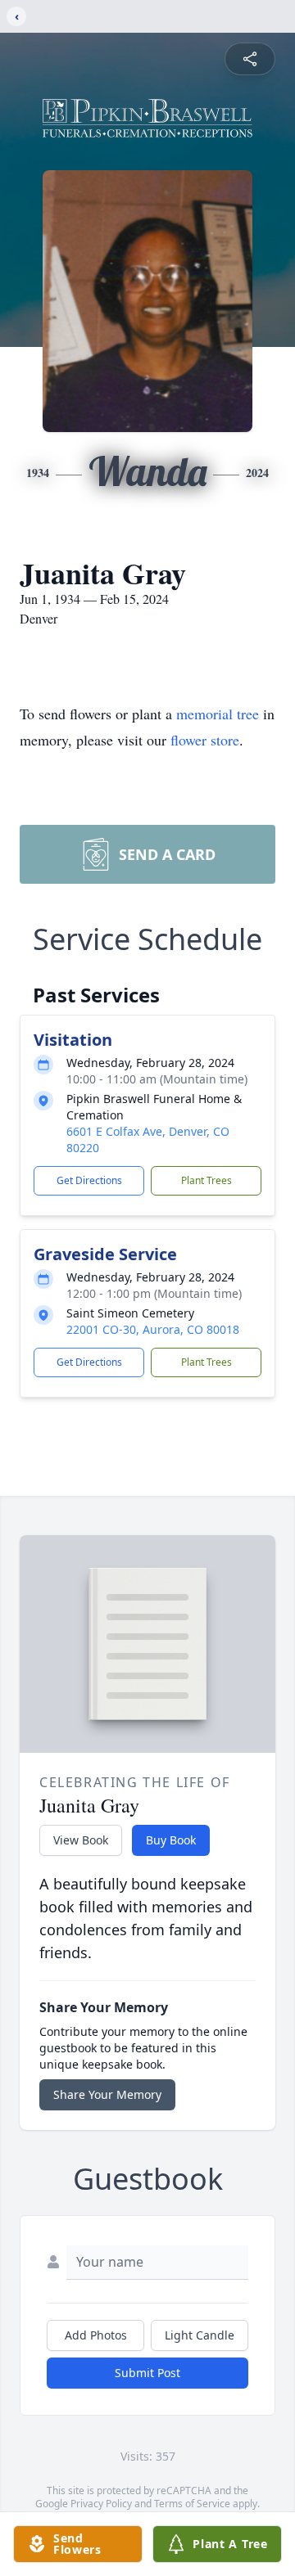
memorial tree (218, 714)
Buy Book (171, 1840)
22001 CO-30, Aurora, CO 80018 (153, 1329)
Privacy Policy (101, 2504)
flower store (205, 740)
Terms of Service (192, 2504)
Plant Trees (206, 1180)
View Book (81, 1840)
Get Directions (89, 1180)
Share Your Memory (107, 2094)
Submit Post (147, 2373)
